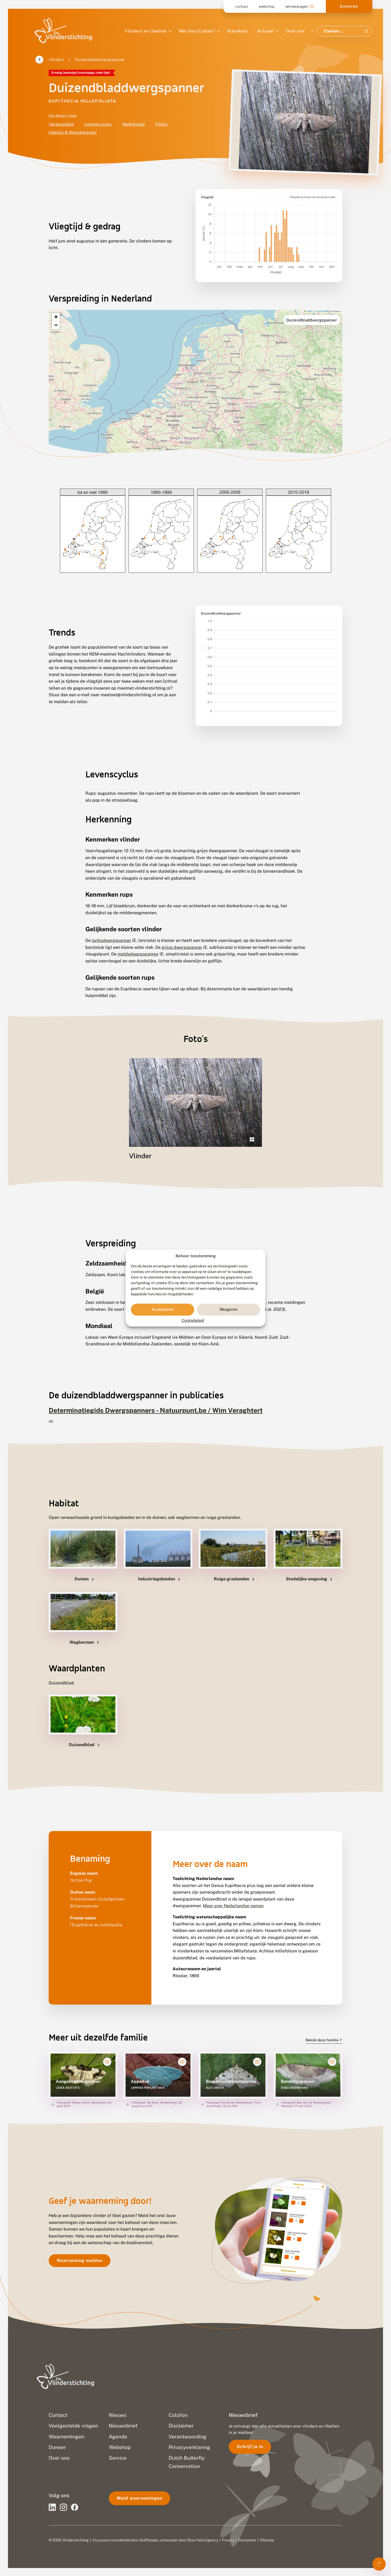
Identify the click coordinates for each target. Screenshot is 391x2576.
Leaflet (309, 311)
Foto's (161, 124)
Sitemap (267, 2540)
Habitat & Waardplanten (73, 132)
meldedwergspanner (138, 954)
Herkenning (134, 124)
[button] (56, 317)
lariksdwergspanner (111, 940)
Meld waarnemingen (140, 2498)
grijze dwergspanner (182, 947)
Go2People (149, 2540)
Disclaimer (247, 2540)
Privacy (228, 2540)
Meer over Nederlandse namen (233, 1906)
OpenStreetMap (323, 311)
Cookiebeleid (193, 1320)
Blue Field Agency (203, 2540)
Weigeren (228, 1310)
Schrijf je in (250, 2447)
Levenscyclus (98, 124)
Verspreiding (61, 124)
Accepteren (163, 1310)
